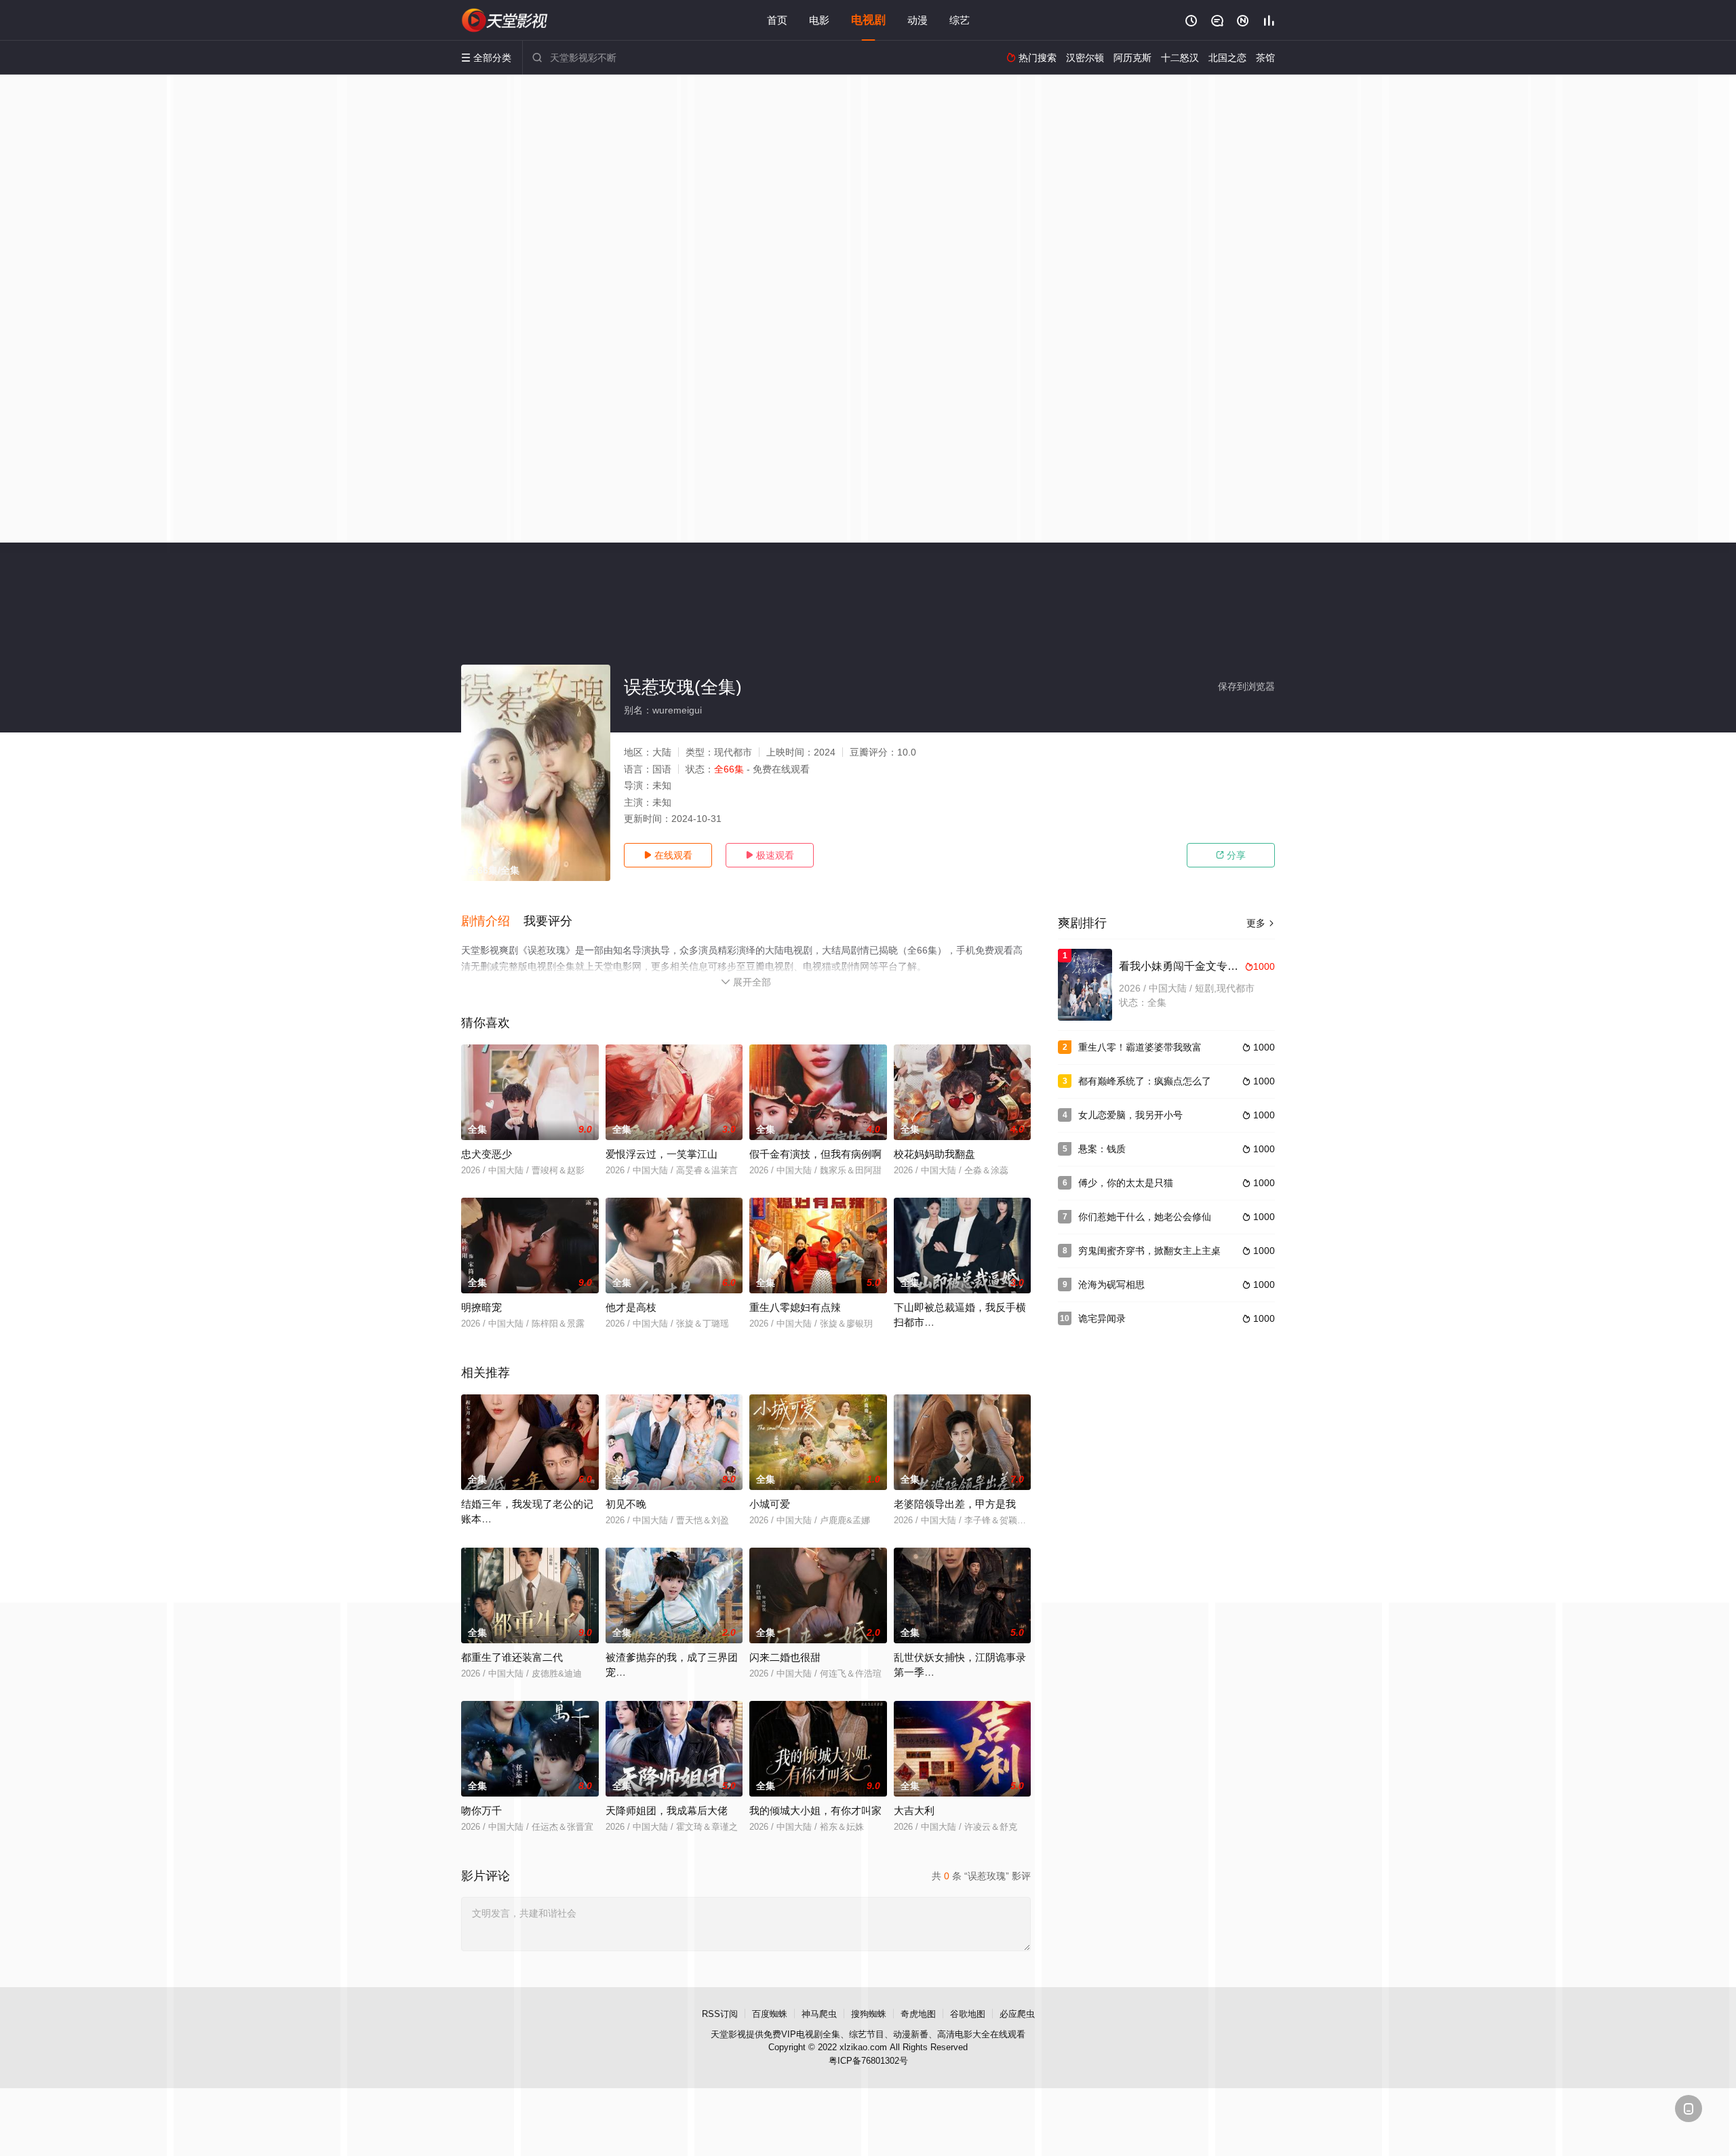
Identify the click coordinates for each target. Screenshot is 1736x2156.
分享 (1231, 855)
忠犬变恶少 (487, 1154)
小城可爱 (770, 1504)
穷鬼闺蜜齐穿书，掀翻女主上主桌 (1149, 1251)
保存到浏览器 (1246, 686)
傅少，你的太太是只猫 (1126, 1183)
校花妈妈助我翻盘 (934, 1154)
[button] (492, 922)
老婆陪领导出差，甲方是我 (955, 1504)
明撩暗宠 (481, 1307)
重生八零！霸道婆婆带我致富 (1140, 1047)
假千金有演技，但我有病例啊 (815, 1154)
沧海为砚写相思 (1111, 1285)
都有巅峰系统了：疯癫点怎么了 (1145, 1081)
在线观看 (668, 855)
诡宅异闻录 (1102, 1318)
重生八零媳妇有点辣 (795, 1307)
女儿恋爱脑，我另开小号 (1130, 1115)
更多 (1261, 923)
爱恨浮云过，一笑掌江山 (662, 1154)
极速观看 (770, 855)
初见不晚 (626, 1504)
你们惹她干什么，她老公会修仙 (1145, 1217)
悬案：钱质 (1102, 1149)
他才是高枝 (631, 1307)
